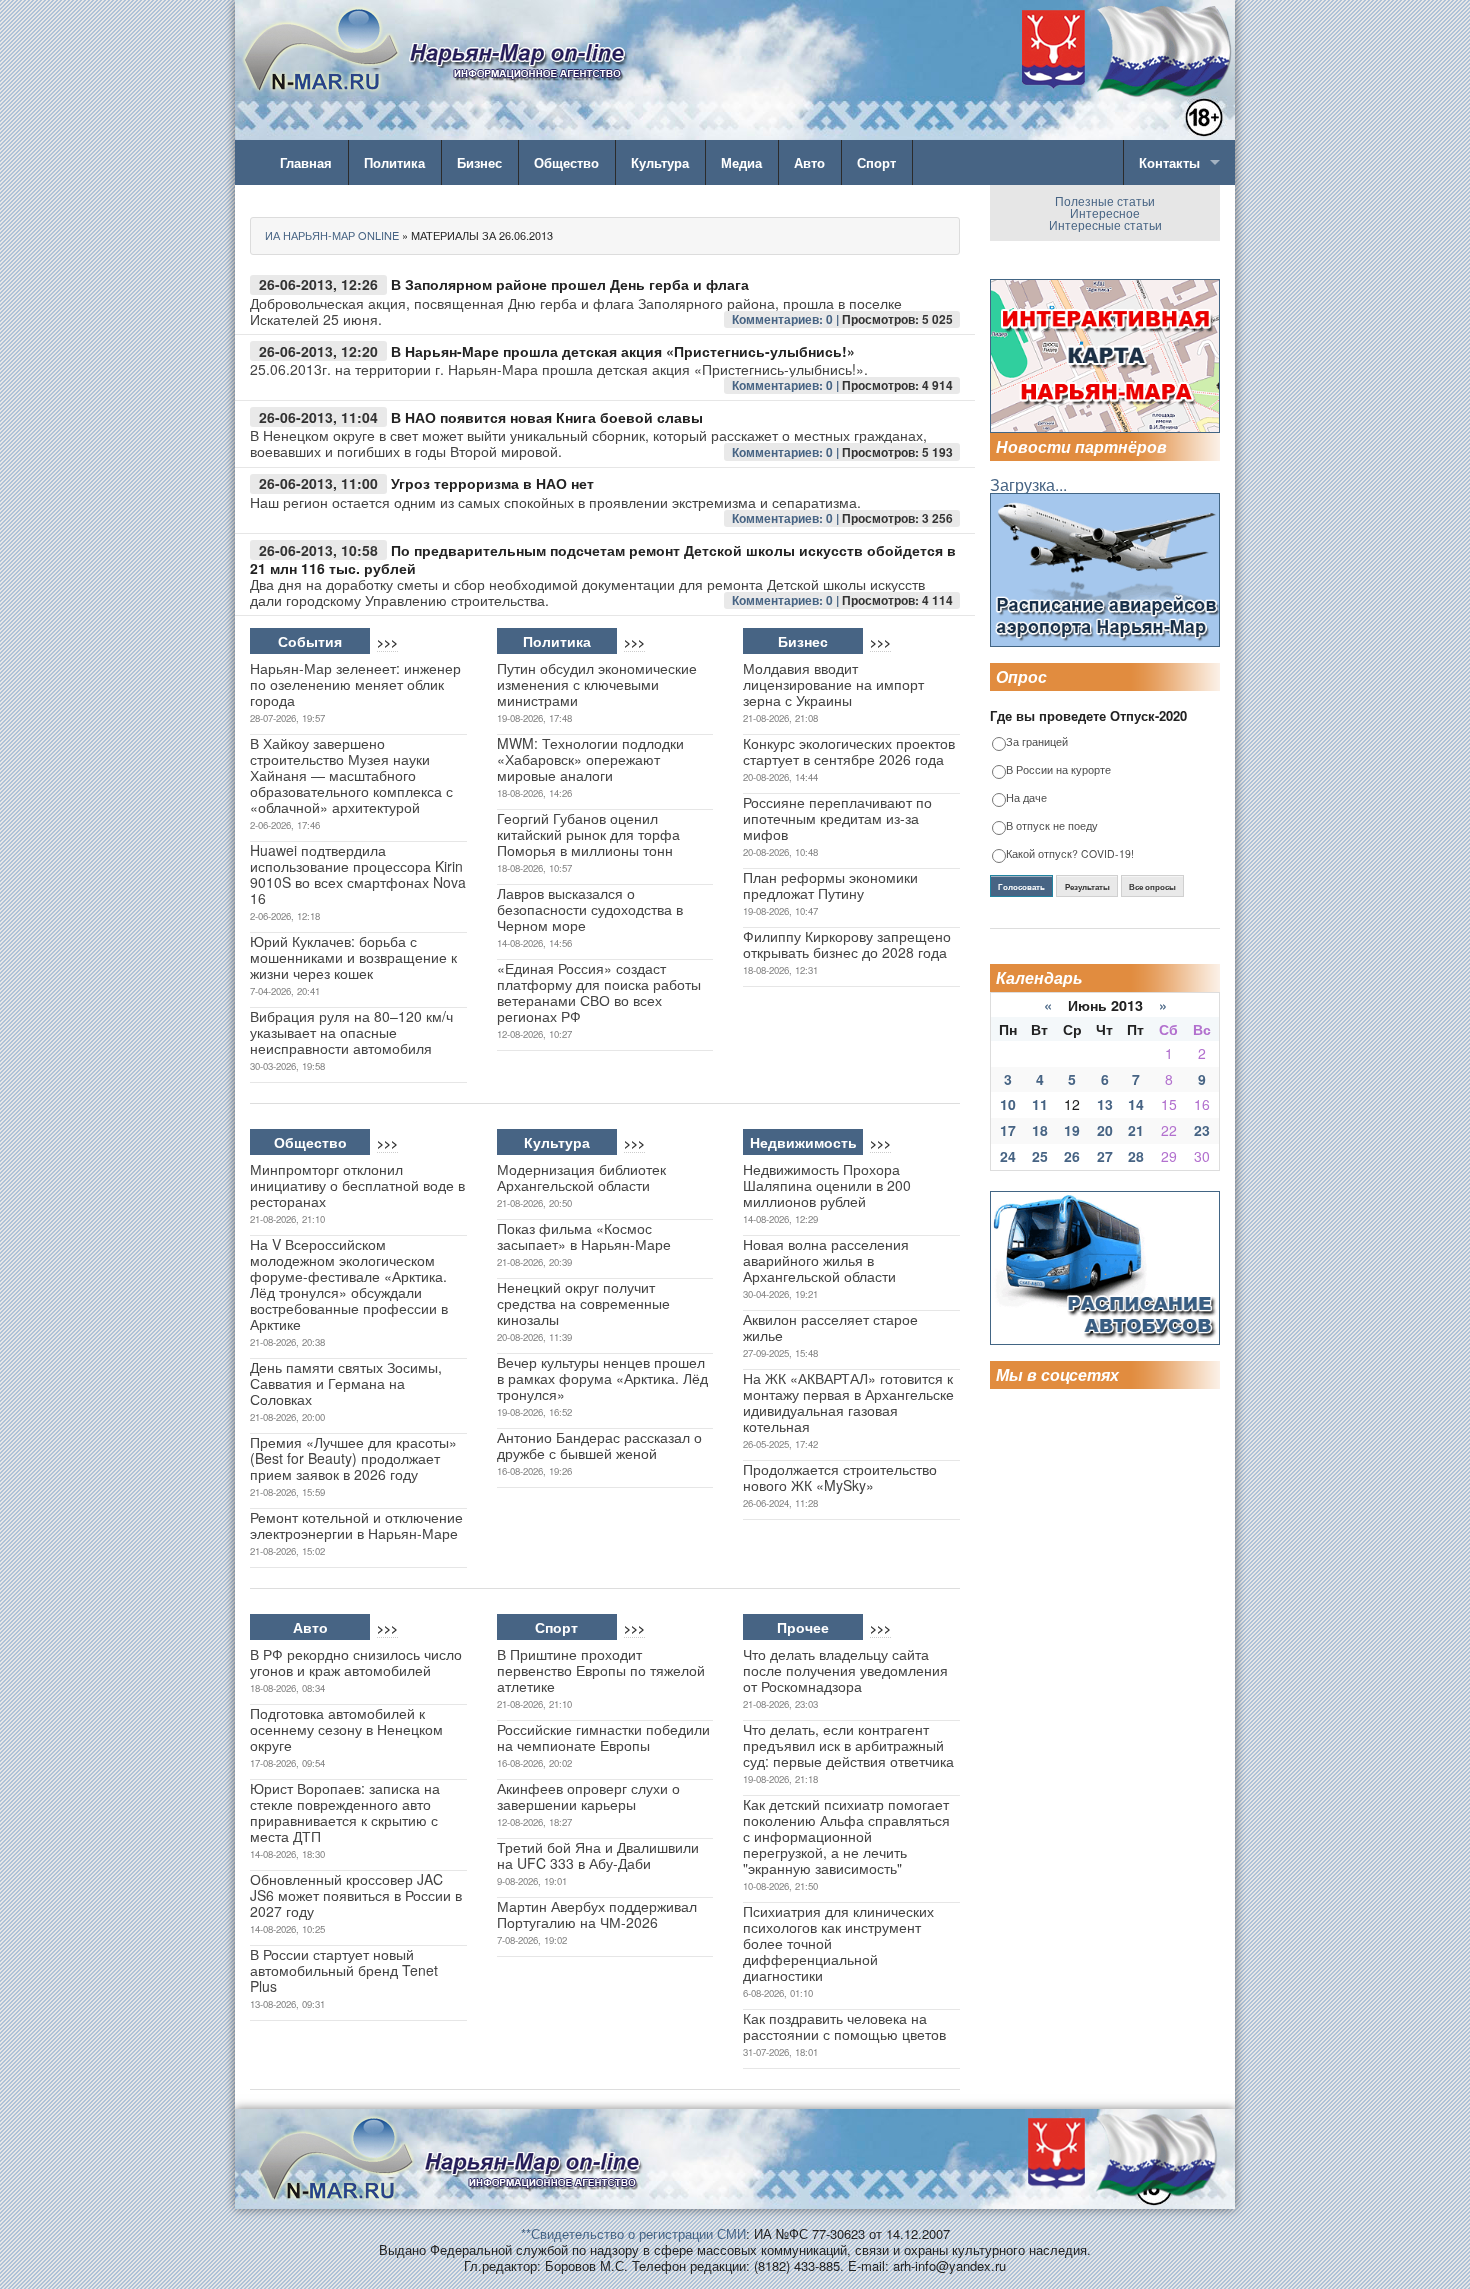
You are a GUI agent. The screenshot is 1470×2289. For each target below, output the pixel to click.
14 (1136, 1104)
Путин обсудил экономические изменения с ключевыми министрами (597, 684)
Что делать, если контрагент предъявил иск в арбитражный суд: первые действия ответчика (848, 1745)
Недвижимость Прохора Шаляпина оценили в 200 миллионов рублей (827, 1185)
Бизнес (479, 162)
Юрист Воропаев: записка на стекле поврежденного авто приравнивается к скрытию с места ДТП (345, 1812)
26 (1072, 1156)
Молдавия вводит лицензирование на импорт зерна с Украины (833, 684)
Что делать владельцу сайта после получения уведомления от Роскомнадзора (845, 1670)
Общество (566, 162)
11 (1040, 1104)
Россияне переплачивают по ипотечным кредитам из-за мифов (837, 818)
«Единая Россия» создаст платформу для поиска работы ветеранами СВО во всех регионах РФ (599, 992)
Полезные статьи (1105, 200)
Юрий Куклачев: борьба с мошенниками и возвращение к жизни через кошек (353, 957)
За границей (1037, 742)
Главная (306, 162)
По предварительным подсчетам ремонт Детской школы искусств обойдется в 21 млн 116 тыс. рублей (603, 559)
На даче (1026, 798)
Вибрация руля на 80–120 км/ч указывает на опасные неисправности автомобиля (351, 1032)
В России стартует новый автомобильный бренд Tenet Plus (344, 1970)
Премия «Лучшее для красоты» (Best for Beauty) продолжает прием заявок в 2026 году (353, 1458)
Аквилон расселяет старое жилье (830, 1327)
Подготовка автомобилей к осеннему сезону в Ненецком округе (346, 1729)
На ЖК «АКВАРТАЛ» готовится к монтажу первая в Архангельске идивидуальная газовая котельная (848, 1402)
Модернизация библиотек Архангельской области (581, 1177)
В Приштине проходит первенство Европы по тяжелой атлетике (601, 1670)
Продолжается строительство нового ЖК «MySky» (840, 1477)
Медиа (741, 162)
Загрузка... (1028, 484)
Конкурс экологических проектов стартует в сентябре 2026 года (849, 751)
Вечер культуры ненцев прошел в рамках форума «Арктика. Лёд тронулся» (602, 1378)
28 (1136, 1156)
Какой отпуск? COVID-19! (1070, 854)
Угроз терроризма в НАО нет (492, 483)
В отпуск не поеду (1052, 826)
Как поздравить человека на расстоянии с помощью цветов (844, 2026)
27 (1105, 1156)
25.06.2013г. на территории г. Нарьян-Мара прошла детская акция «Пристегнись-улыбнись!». (559, 369)
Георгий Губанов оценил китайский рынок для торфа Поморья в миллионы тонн (588, 834)
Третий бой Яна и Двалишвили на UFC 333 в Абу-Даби (598, 1855)
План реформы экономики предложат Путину (830, 885)
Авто (809, 162)
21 (1136, 1130)
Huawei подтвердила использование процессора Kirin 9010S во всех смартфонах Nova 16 (358, 874)
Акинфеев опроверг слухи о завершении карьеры (588, 1796)
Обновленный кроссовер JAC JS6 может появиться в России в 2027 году (356, 1895)
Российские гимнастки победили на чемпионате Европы (603, 1737)
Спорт (876, 162)
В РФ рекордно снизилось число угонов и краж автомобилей (356, 1662)
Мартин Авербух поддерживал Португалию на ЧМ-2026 (597, 1914)
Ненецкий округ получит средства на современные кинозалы (583, 1303)
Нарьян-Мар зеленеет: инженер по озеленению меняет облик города (355, 684)
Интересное (1105, 212)
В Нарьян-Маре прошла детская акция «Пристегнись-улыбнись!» (623, 351)
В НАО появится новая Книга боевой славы (547, 417)
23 (1202, 1130)
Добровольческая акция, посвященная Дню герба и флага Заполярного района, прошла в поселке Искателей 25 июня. (576, 311)
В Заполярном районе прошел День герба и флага (570, 284)
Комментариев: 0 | (787, 319)
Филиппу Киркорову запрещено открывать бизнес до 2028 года (847, 944)
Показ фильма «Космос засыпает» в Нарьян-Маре (584, 1236)
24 (1008, 1156)
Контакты (1169, 162)
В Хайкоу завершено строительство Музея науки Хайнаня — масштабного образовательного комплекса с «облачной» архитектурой (351, 775)
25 (1040, 1156)
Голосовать (1021, 887)
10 (1008, 1104)
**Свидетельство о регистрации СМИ (633, 2233)
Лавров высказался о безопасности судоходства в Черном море (590, 909)
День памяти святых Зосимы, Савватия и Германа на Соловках (346, 1383)
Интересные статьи (1105, 224)
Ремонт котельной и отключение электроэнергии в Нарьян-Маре (356, 1525)
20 (1105, 1130)
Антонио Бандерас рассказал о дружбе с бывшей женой (599, 1445)
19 (1072, 1130)
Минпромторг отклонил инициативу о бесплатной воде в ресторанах (357, 1185)
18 (1040, 1130)
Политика (394, 162)
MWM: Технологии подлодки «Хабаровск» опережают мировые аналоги (590, 759)
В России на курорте (1058, 770)
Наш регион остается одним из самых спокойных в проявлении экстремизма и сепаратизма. (555, 502)
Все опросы (1152, 887)
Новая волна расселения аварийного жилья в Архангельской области (826, 1260)
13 (1105, 1104)
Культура (660, 162)
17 (1008, 1130)
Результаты (1087, 887)
